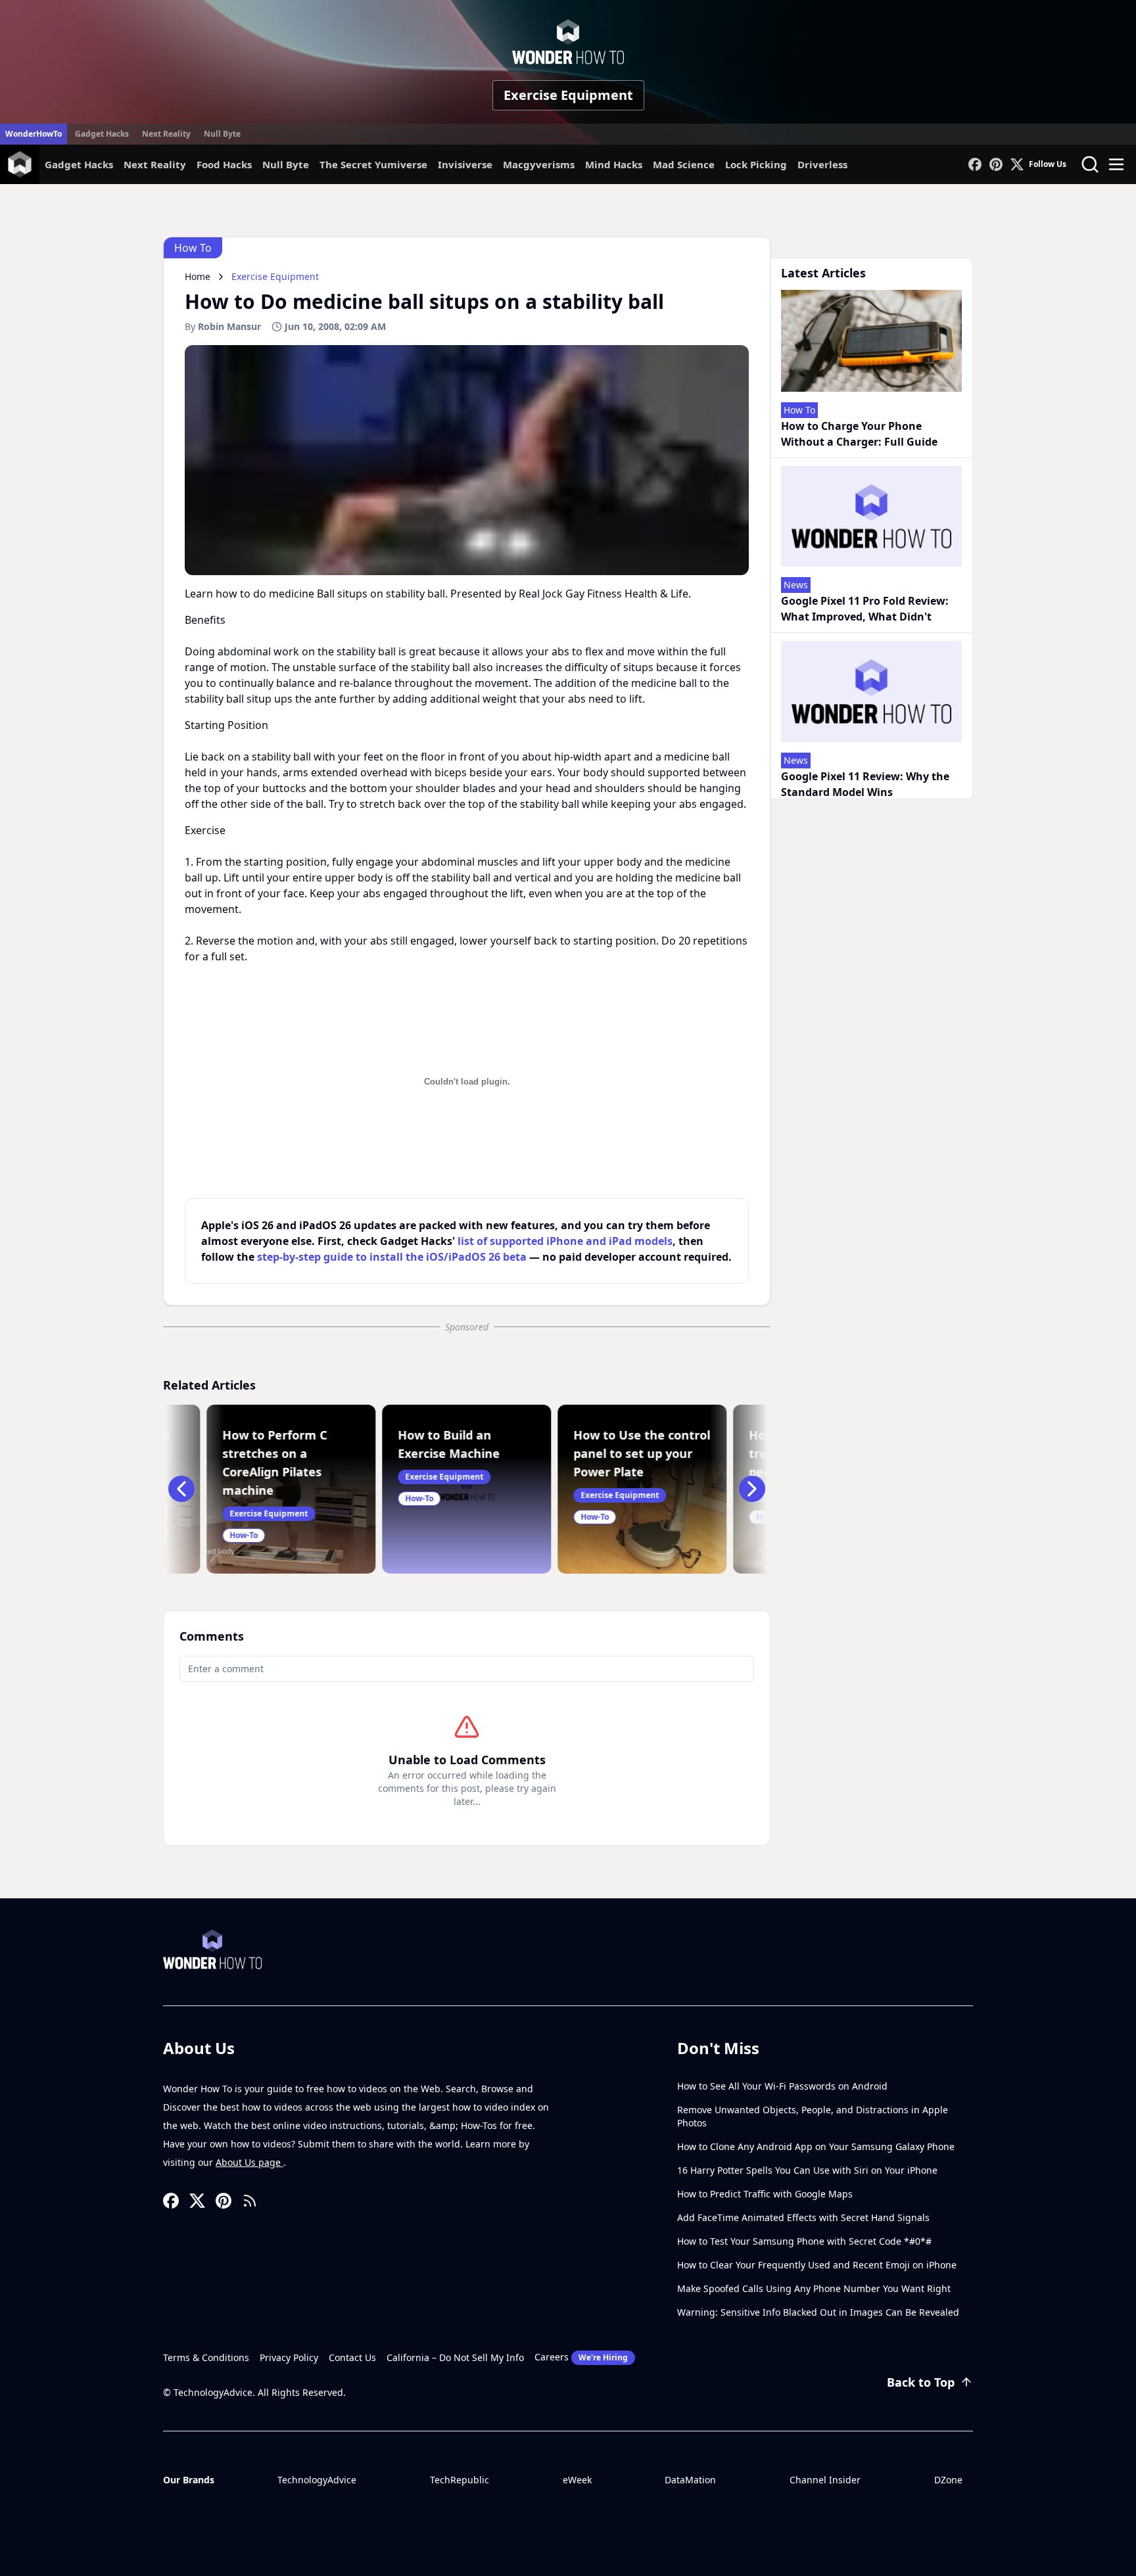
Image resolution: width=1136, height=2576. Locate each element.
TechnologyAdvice (317, 2480)
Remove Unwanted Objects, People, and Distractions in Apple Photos (813, 2116)
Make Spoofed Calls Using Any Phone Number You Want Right (814, 2288)
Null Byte (222, 134)
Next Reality (166, 134)
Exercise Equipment (568, 95)
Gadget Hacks (102, 134)
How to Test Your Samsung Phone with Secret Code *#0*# (804, 2241)
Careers (581, 2357)
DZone (948, 2480)
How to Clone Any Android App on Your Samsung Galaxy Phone (816, 2146)
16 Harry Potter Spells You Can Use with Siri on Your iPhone (807, 2170)
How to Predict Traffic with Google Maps (765, 2194)
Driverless (822, 164)
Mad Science (684, 164)
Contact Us (352, 2357)
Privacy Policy (289, 2357)
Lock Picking (756, 164)
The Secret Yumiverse (373, 164)
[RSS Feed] (250, 2201)
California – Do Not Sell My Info (455, 2357)
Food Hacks (224, 164)
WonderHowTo (34, 134)
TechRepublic (460, 2480)
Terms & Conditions (206, 2357)
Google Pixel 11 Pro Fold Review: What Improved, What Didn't (865, 609)
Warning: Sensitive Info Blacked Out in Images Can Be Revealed (818, 2312)
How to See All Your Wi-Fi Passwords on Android (782, 2086)
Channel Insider (825, 2480)
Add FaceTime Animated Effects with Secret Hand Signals (803, 2217)
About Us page (249, 2162)
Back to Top (921, 2382)
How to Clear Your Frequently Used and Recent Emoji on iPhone (817, 2265)
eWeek (577, 2480)
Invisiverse (465, 164)
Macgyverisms (539, 164)
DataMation (690, 2480)
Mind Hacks (614, 164)
